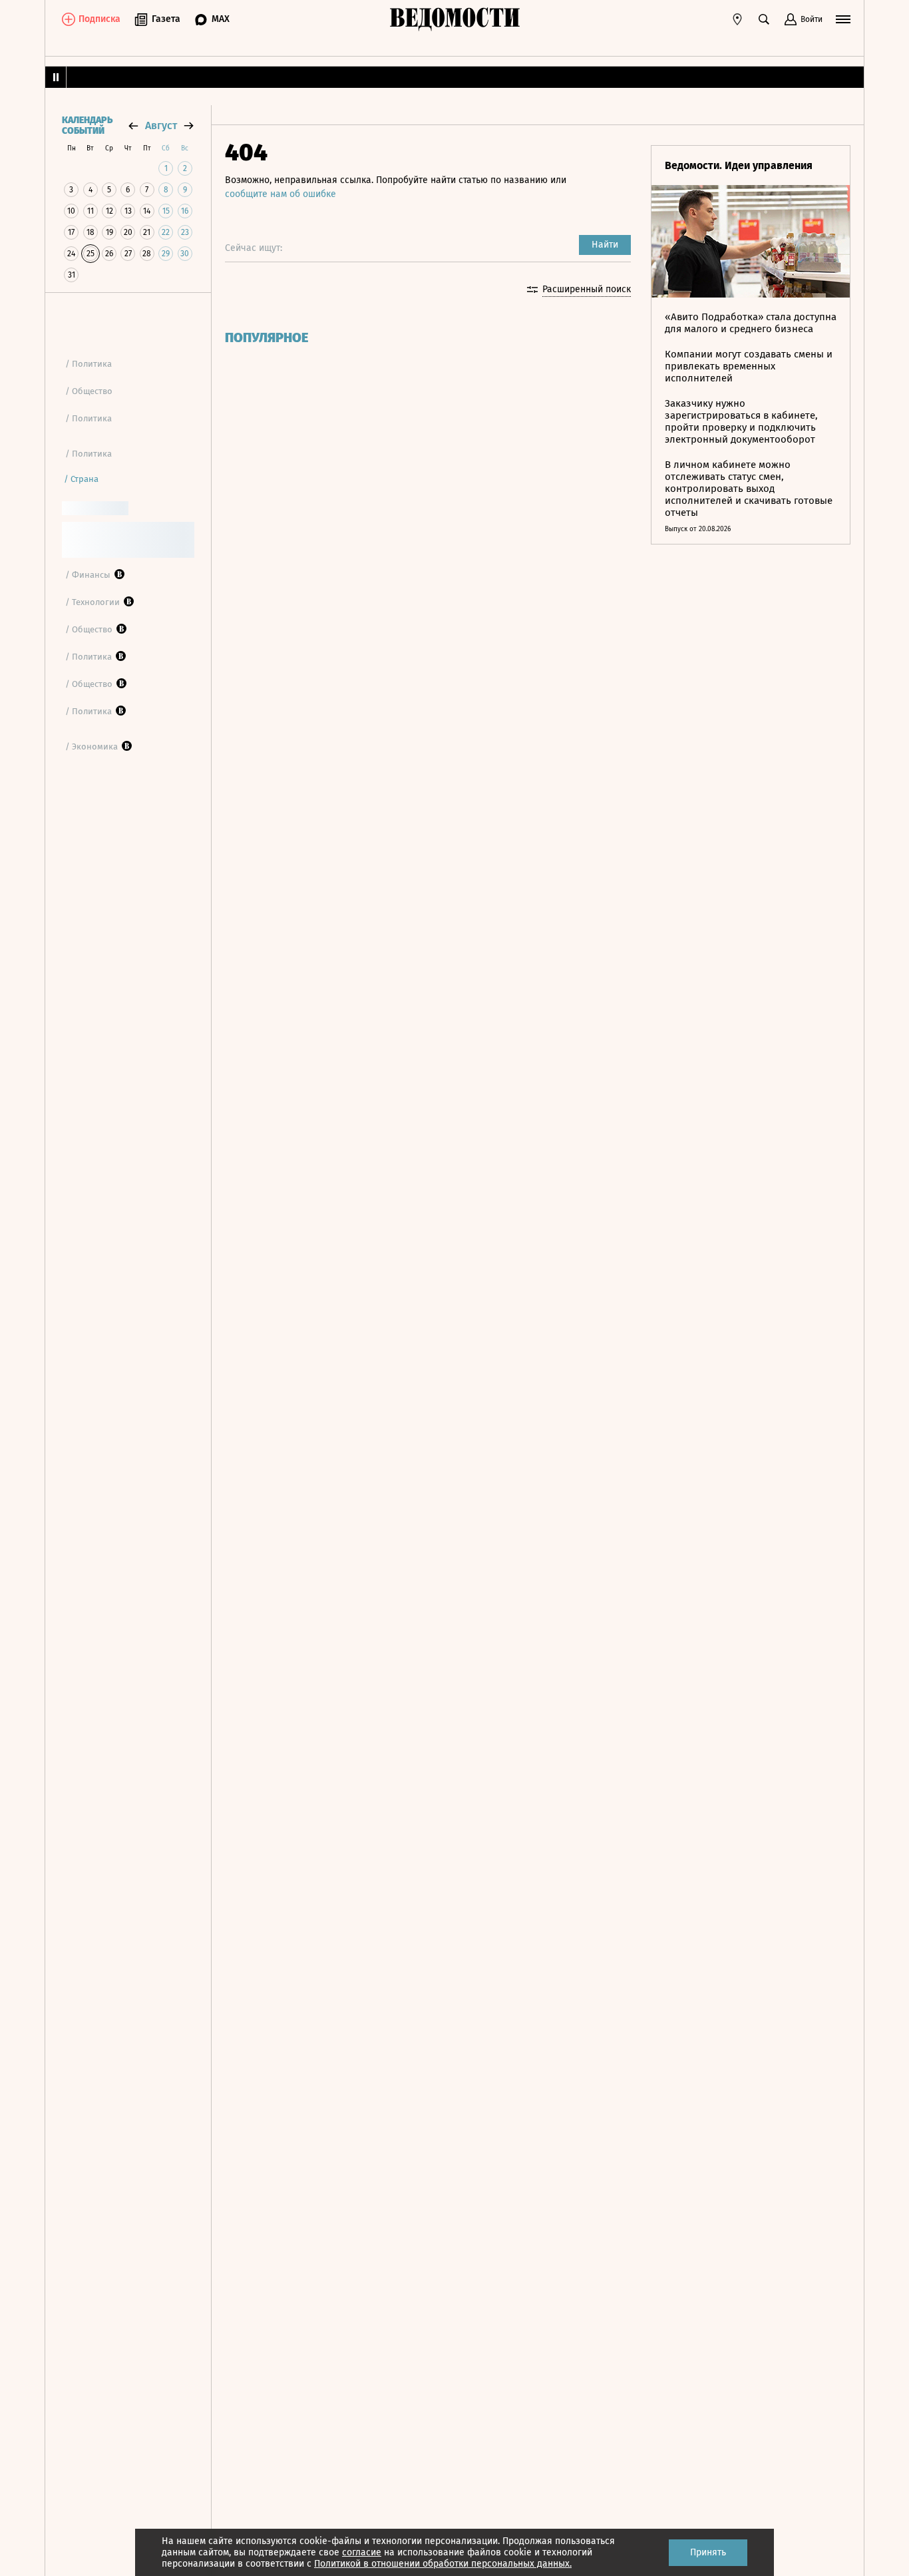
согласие (362, 2552)
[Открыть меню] (843, 19)
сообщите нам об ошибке (280, 194)
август (161, 125)
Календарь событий (87, 126)
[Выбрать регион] (737, 19)
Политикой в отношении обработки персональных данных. (443, 2564)
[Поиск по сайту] (764, 19)
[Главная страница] (454, 19)
